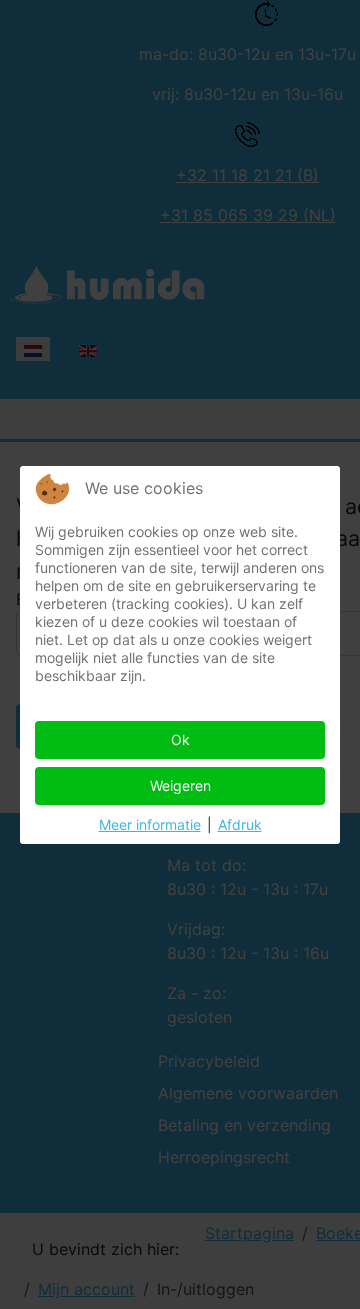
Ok (180, 739)
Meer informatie (150, 824)
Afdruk (240, 824)
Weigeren (180, 785)
